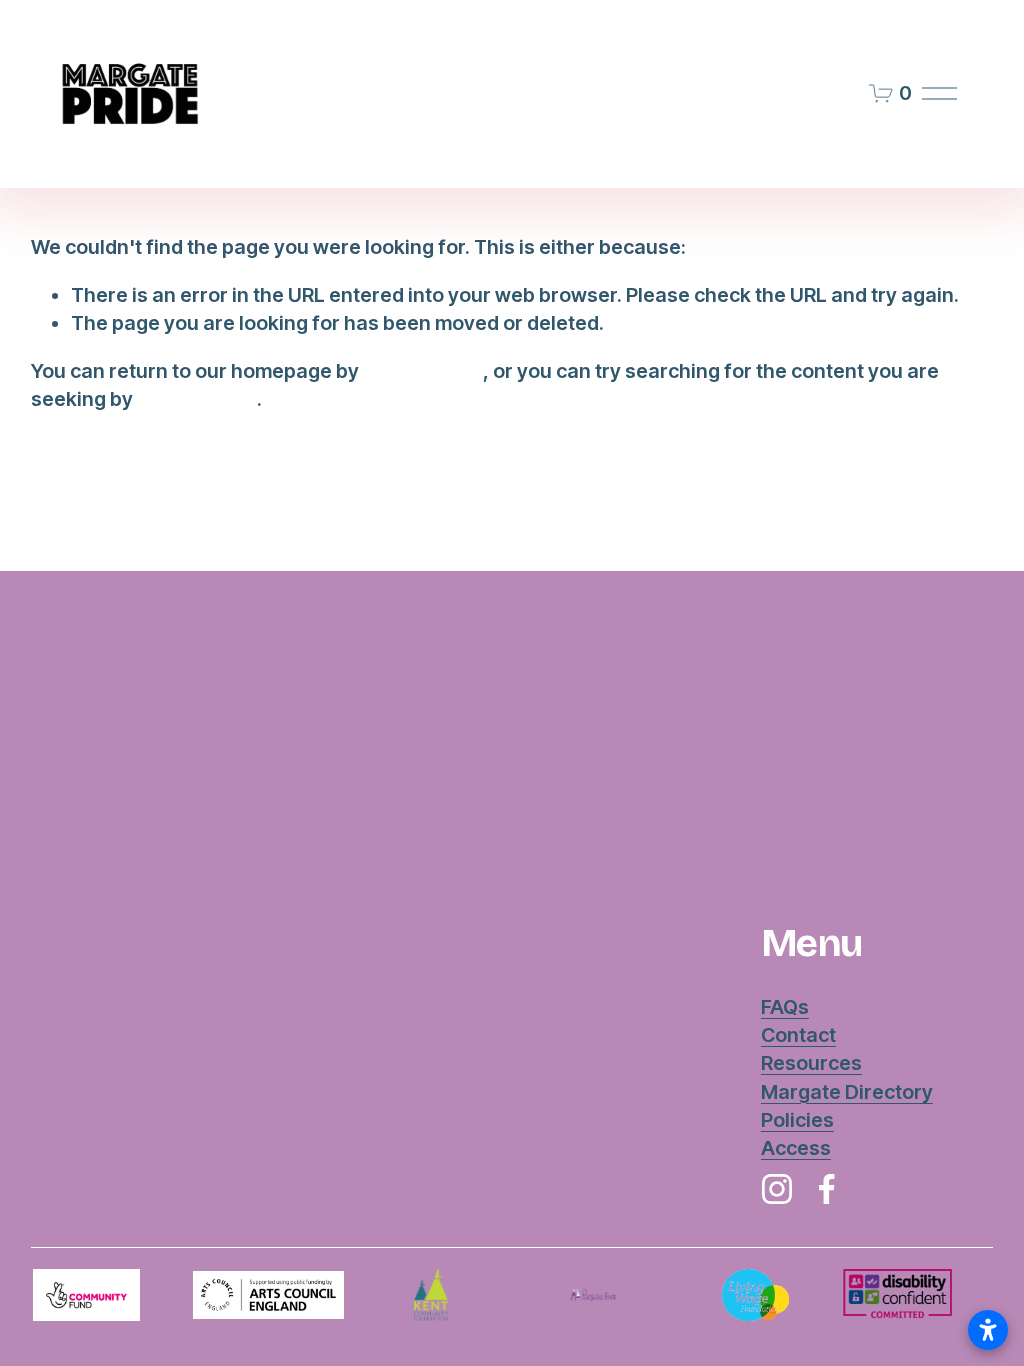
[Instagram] (777, 1189)
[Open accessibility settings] (988, 1330)
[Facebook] (827, 1189)
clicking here (423, 371)
